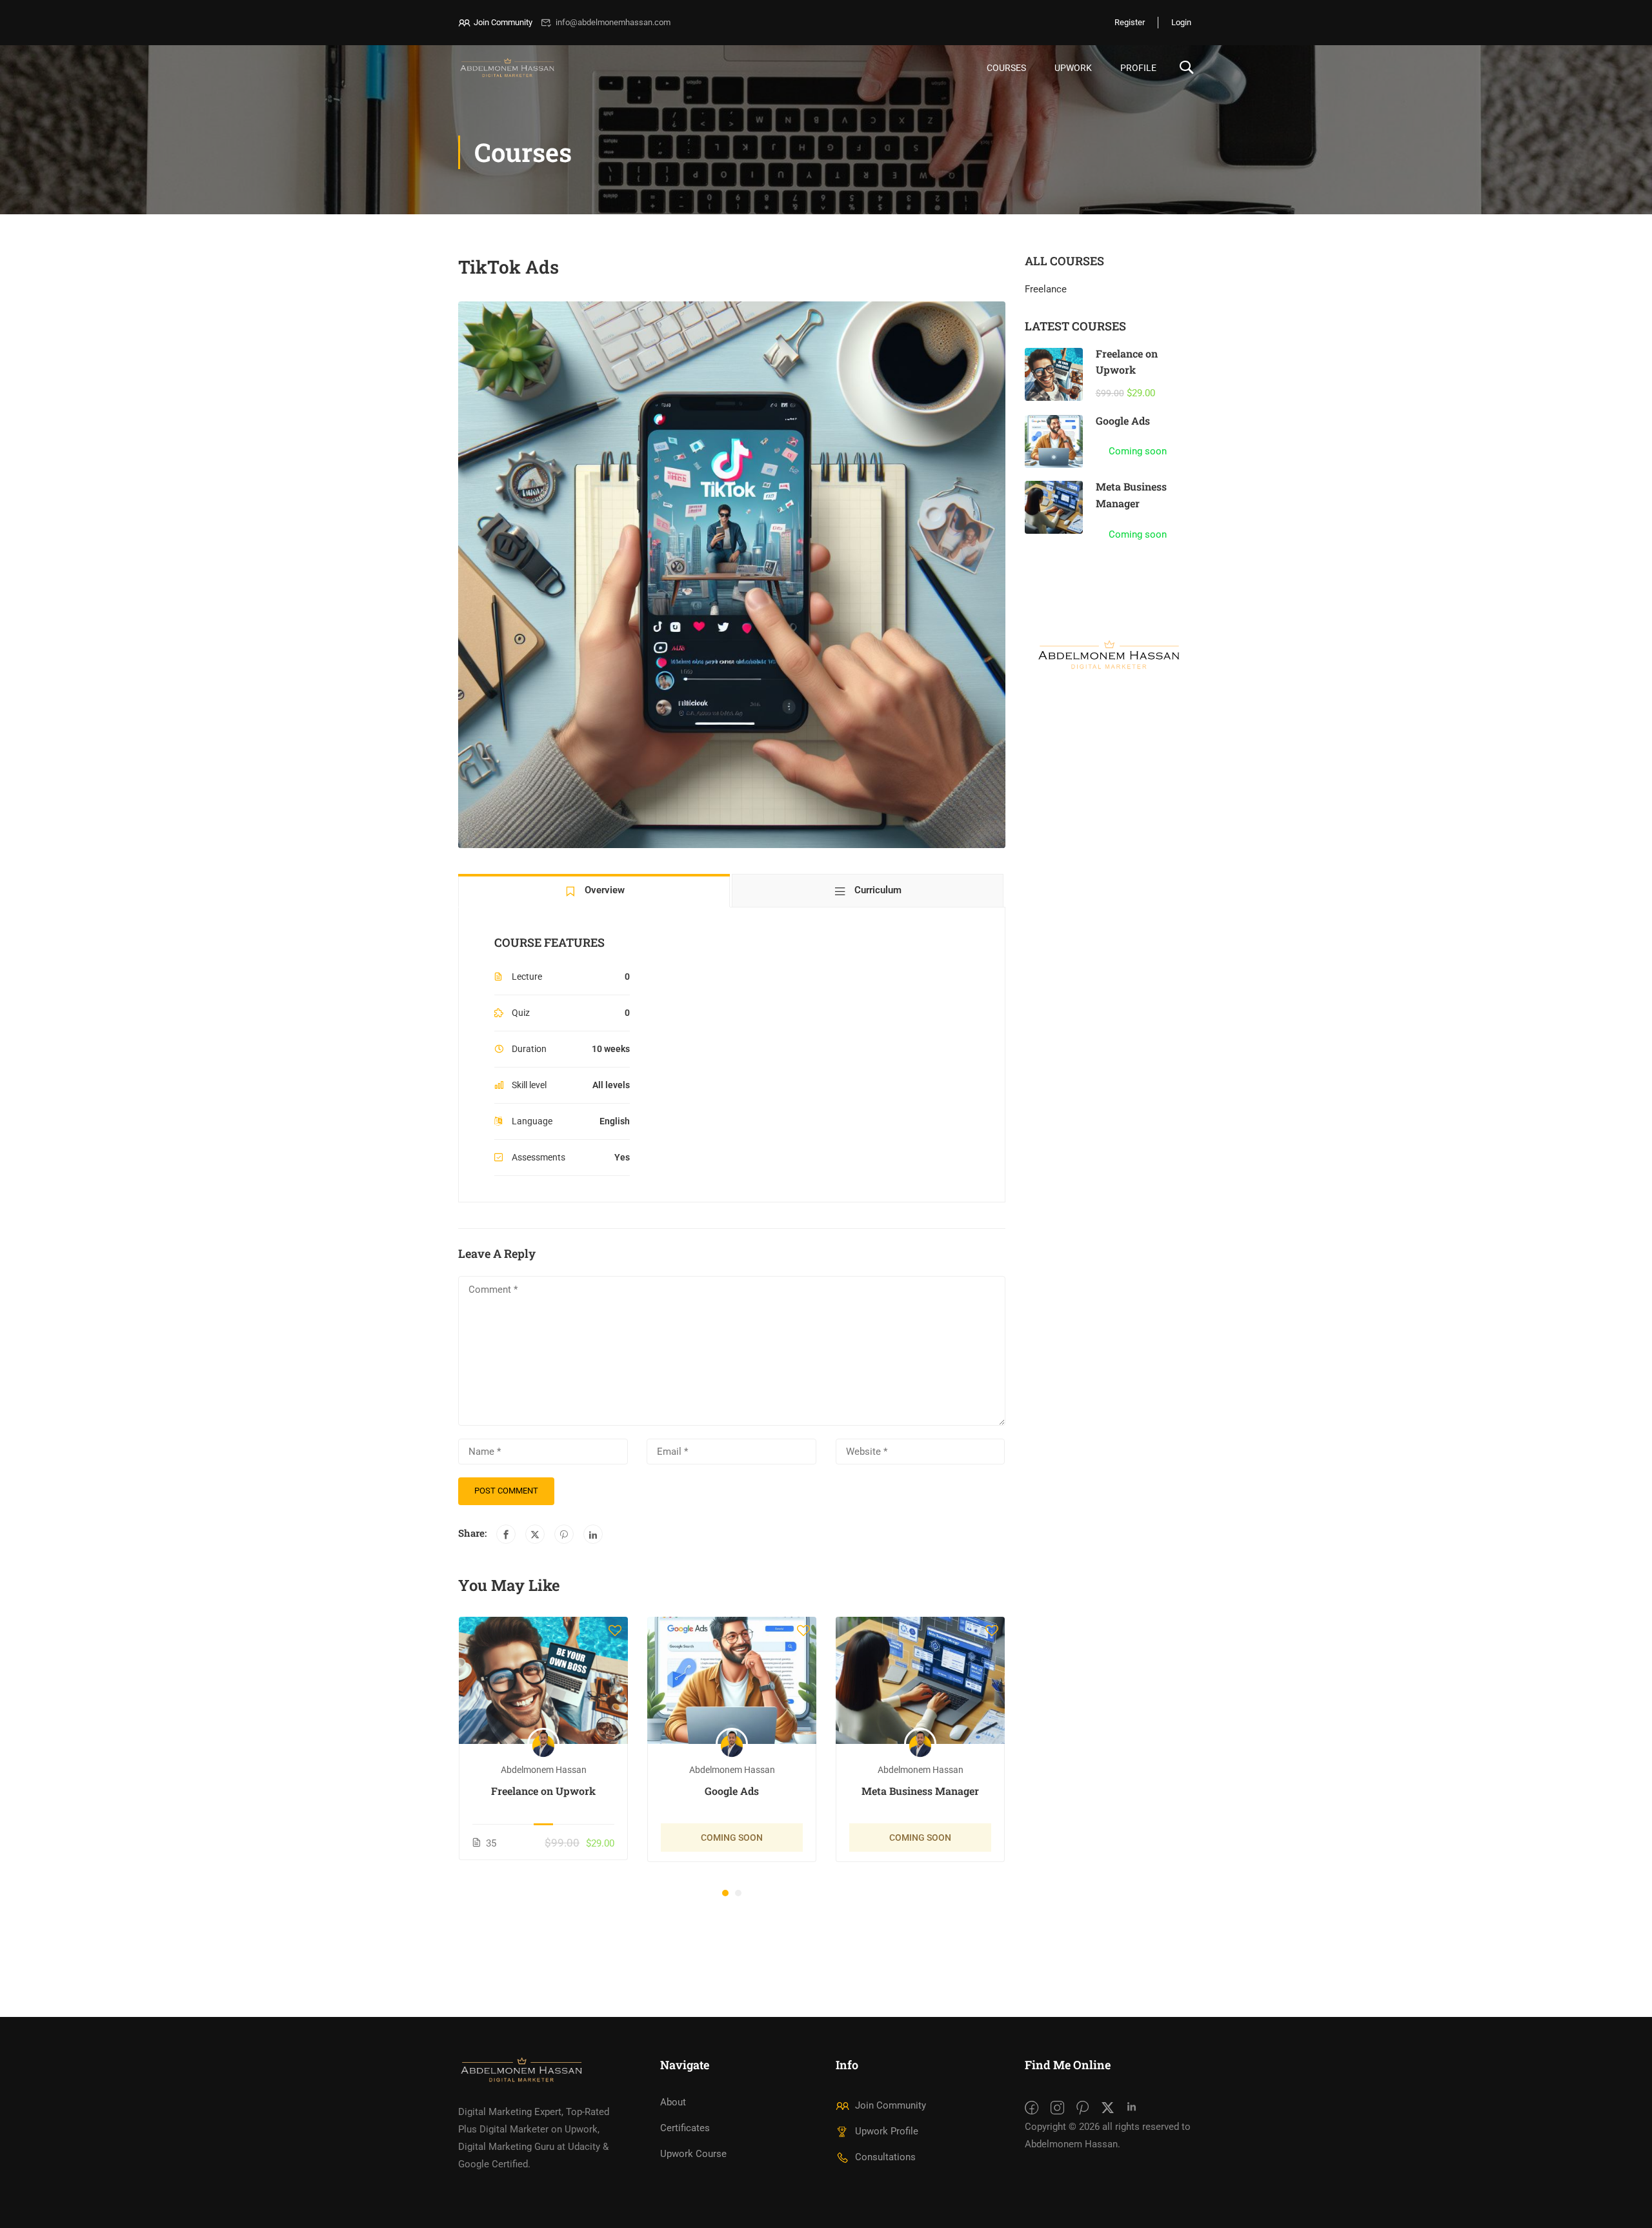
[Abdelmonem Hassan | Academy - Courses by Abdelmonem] (508, 68)
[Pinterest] (564, 1534)
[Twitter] (535, 1534)
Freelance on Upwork (543, 1791)
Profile (1138, 68)
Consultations (885, 2157)
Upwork (1073, 68)
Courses (1006, 68)
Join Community (503, 22)
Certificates (685, 2128)
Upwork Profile (887, 2131)
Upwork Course (693, 2154)
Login (1181, 22)
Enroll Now (544, 1681)
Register (1130, 22)
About (673, 2102)
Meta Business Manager (920, 1791)
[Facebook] (506, 1534)
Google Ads (732, 1791)
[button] (725, 1893)
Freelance (1046, 289)
